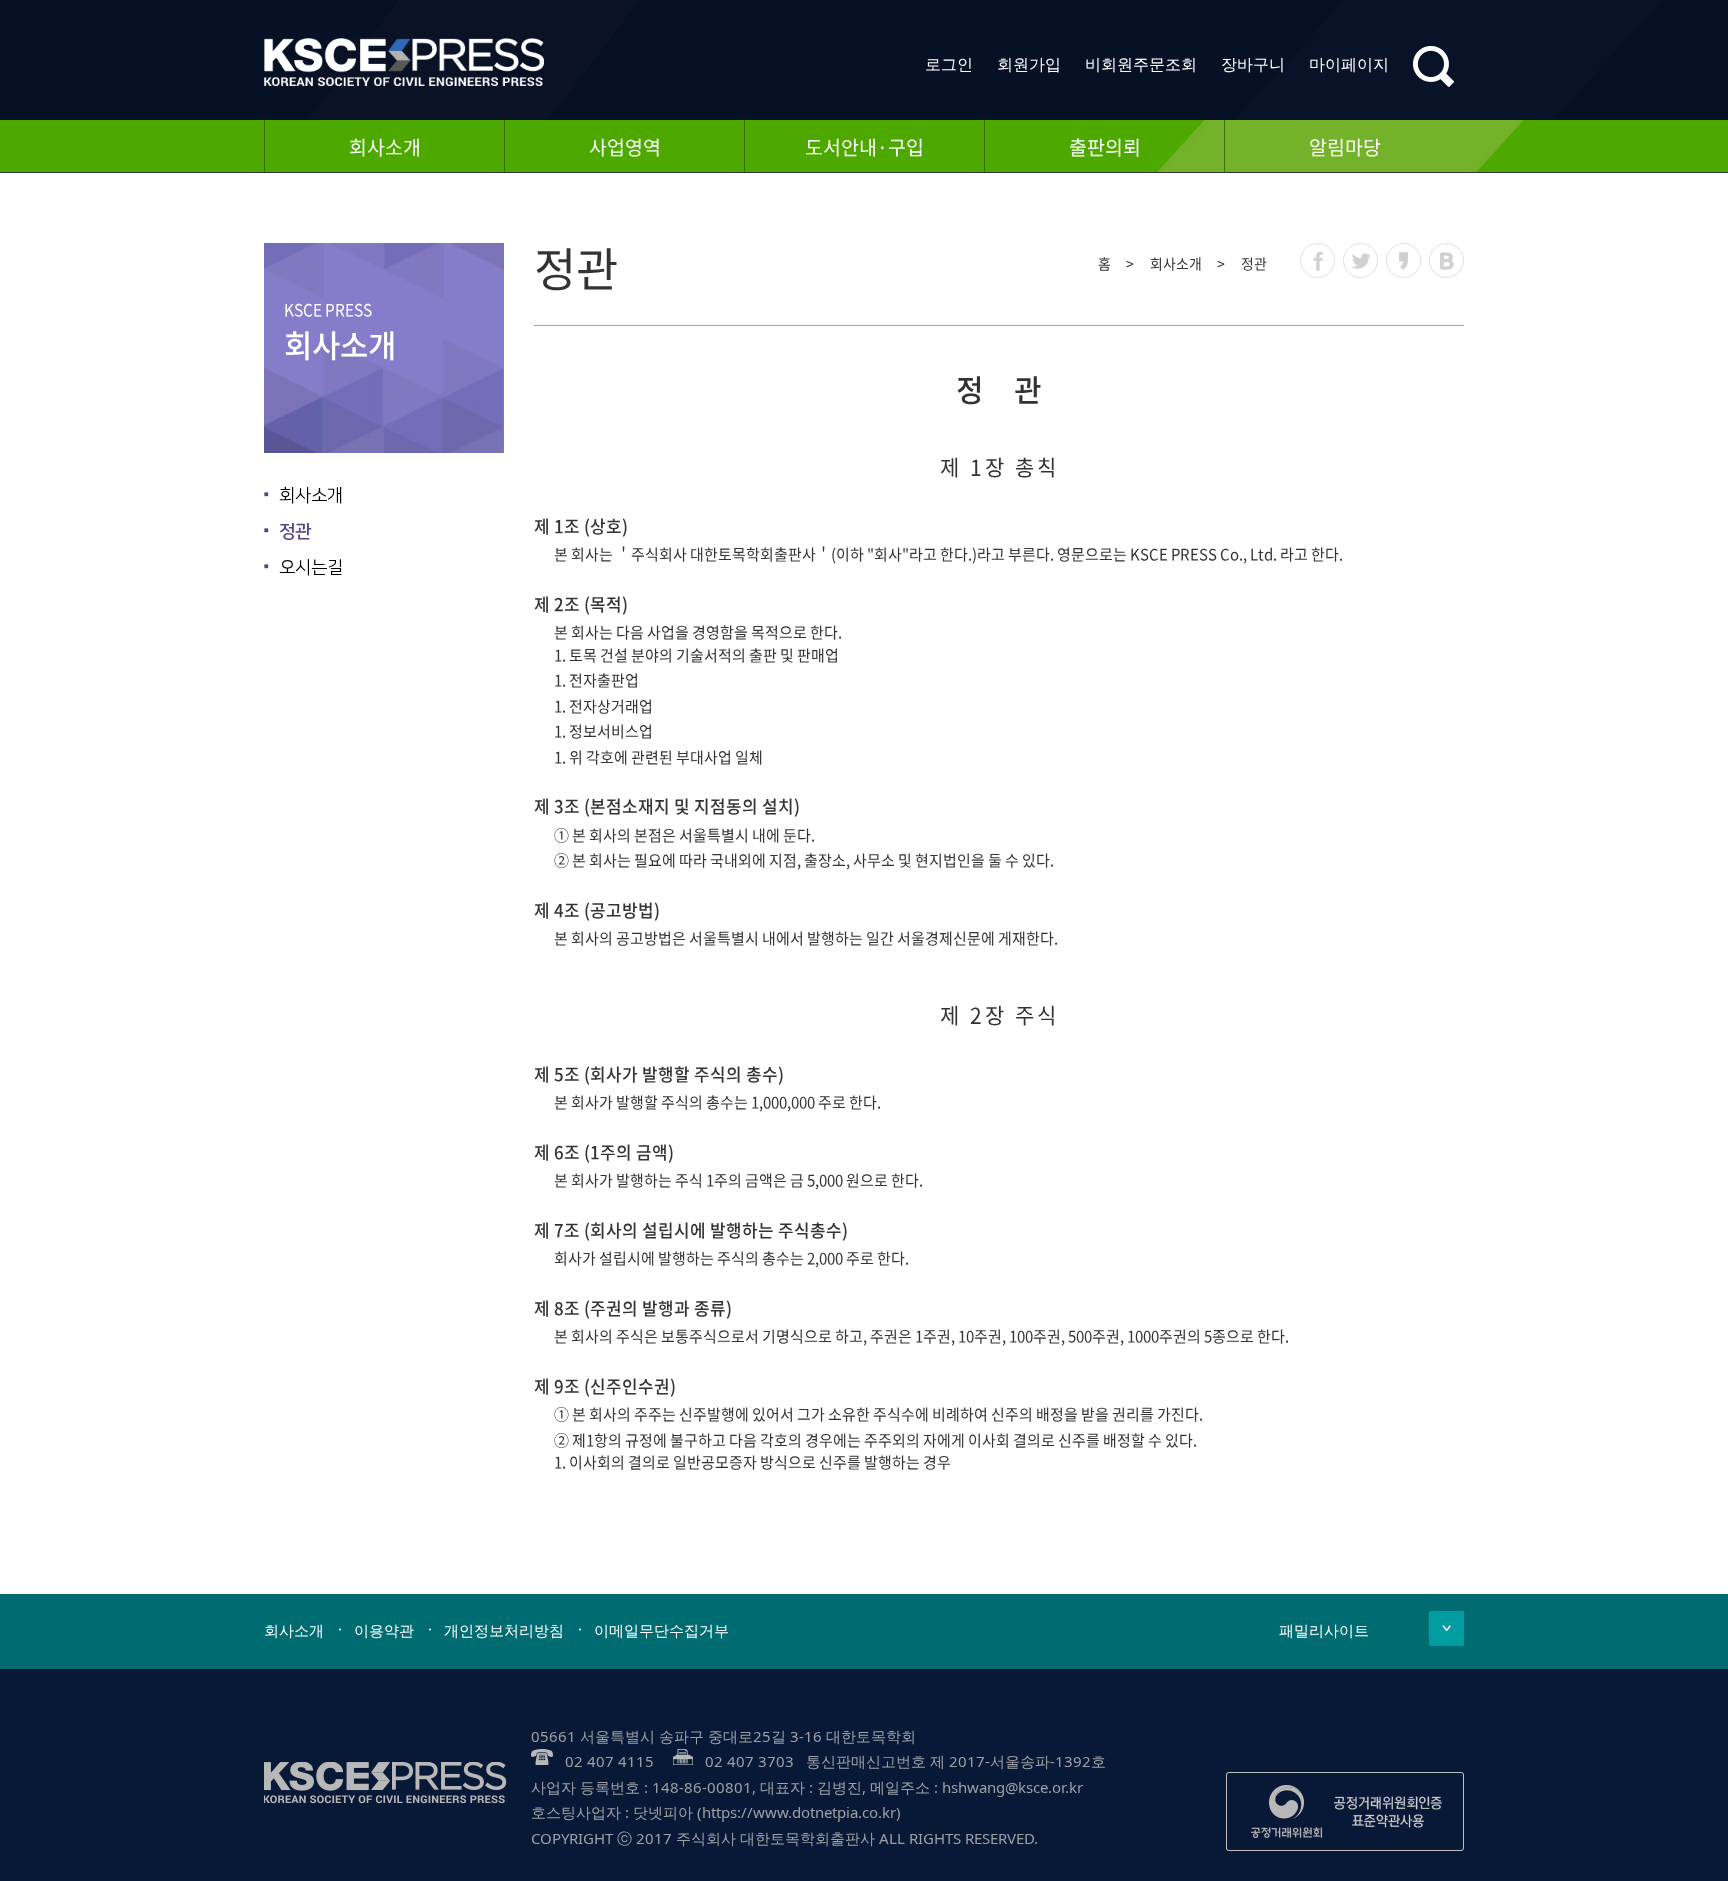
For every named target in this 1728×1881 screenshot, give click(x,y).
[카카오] (1403, 260)
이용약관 (384, 1630)
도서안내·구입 (864, 146)
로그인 (949, 64)
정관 (295, 532)
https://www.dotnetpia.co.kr (799, 1812)
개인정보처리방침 (504, 1630)
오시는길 (311, 568)
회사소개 (385, 146)
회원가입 (1029, 64)
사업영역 (625, 146)
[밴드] (1446, 260)
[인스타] (1360, 260)
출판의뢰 (1105, 146)
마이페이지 (1349, 64)
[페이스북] (1317, 260)
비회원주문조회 (1141, 64)
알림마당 (1345, 146)
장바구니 (1253, 64)
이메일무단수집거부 (661, 1630)
